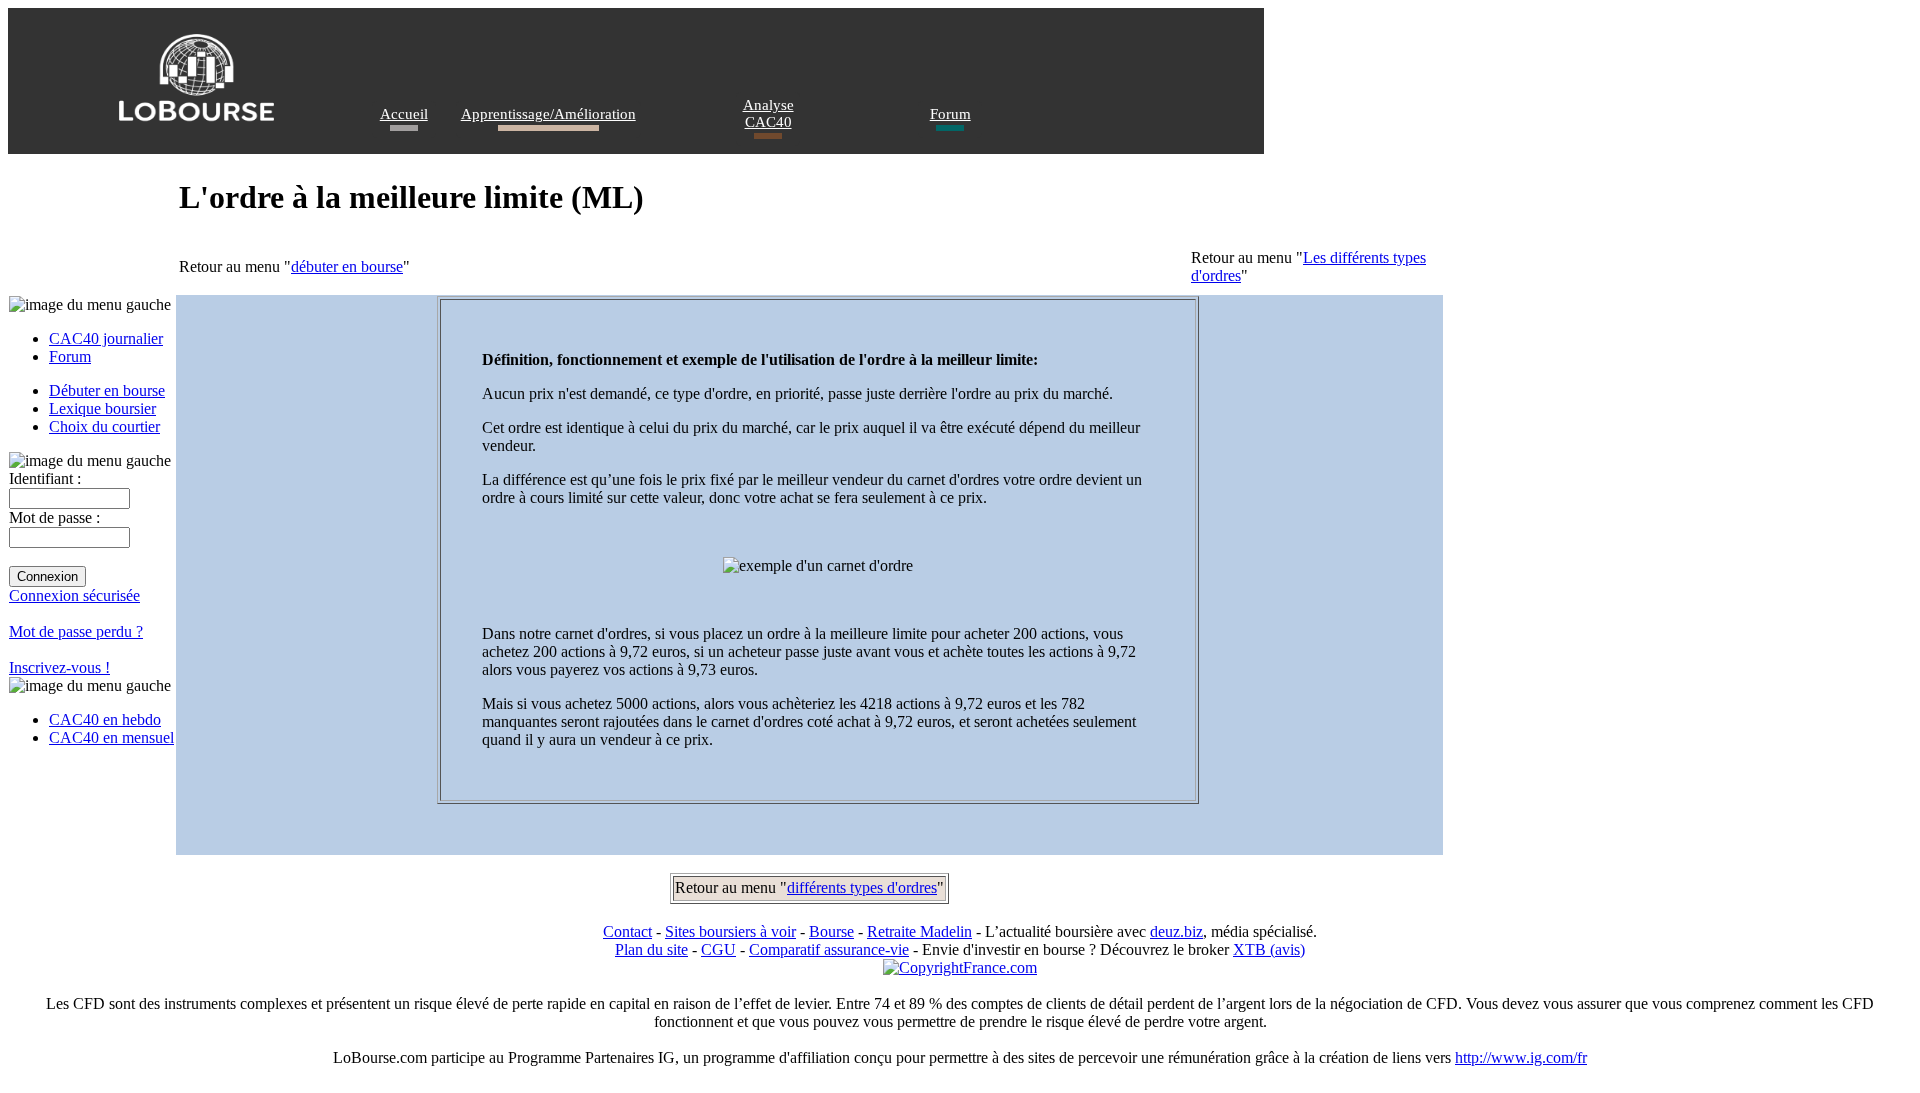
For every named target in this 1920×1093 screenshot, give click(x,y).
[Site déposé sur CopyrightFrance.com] (960, 967)
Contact (627, 931)
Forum (950, 114)
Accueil (404, 114)
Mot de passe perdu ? (76, 631)
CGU (718, 949)
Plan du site (651, 949)
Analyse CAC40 (768, 113)
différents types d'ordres (862, 887)
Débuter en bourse (107, 390)
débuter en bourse (347, 266)
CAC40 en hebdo (105, 719)
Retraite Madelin (919, 931)
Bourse (831, 931)
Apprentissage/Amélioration (548, 114)
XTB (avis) (1269, 949)
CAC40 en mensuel (111, 737)
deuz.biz (1176, 931)
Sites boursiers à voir (730, 931)
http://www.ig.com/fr (1521, 1057)
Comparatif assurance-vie (829, 949)
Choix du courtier (104, 426)
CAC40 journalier (106, 338)
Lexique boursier (102, 408)
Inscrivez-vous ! (59, 667)
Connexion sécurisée (74, 595)
